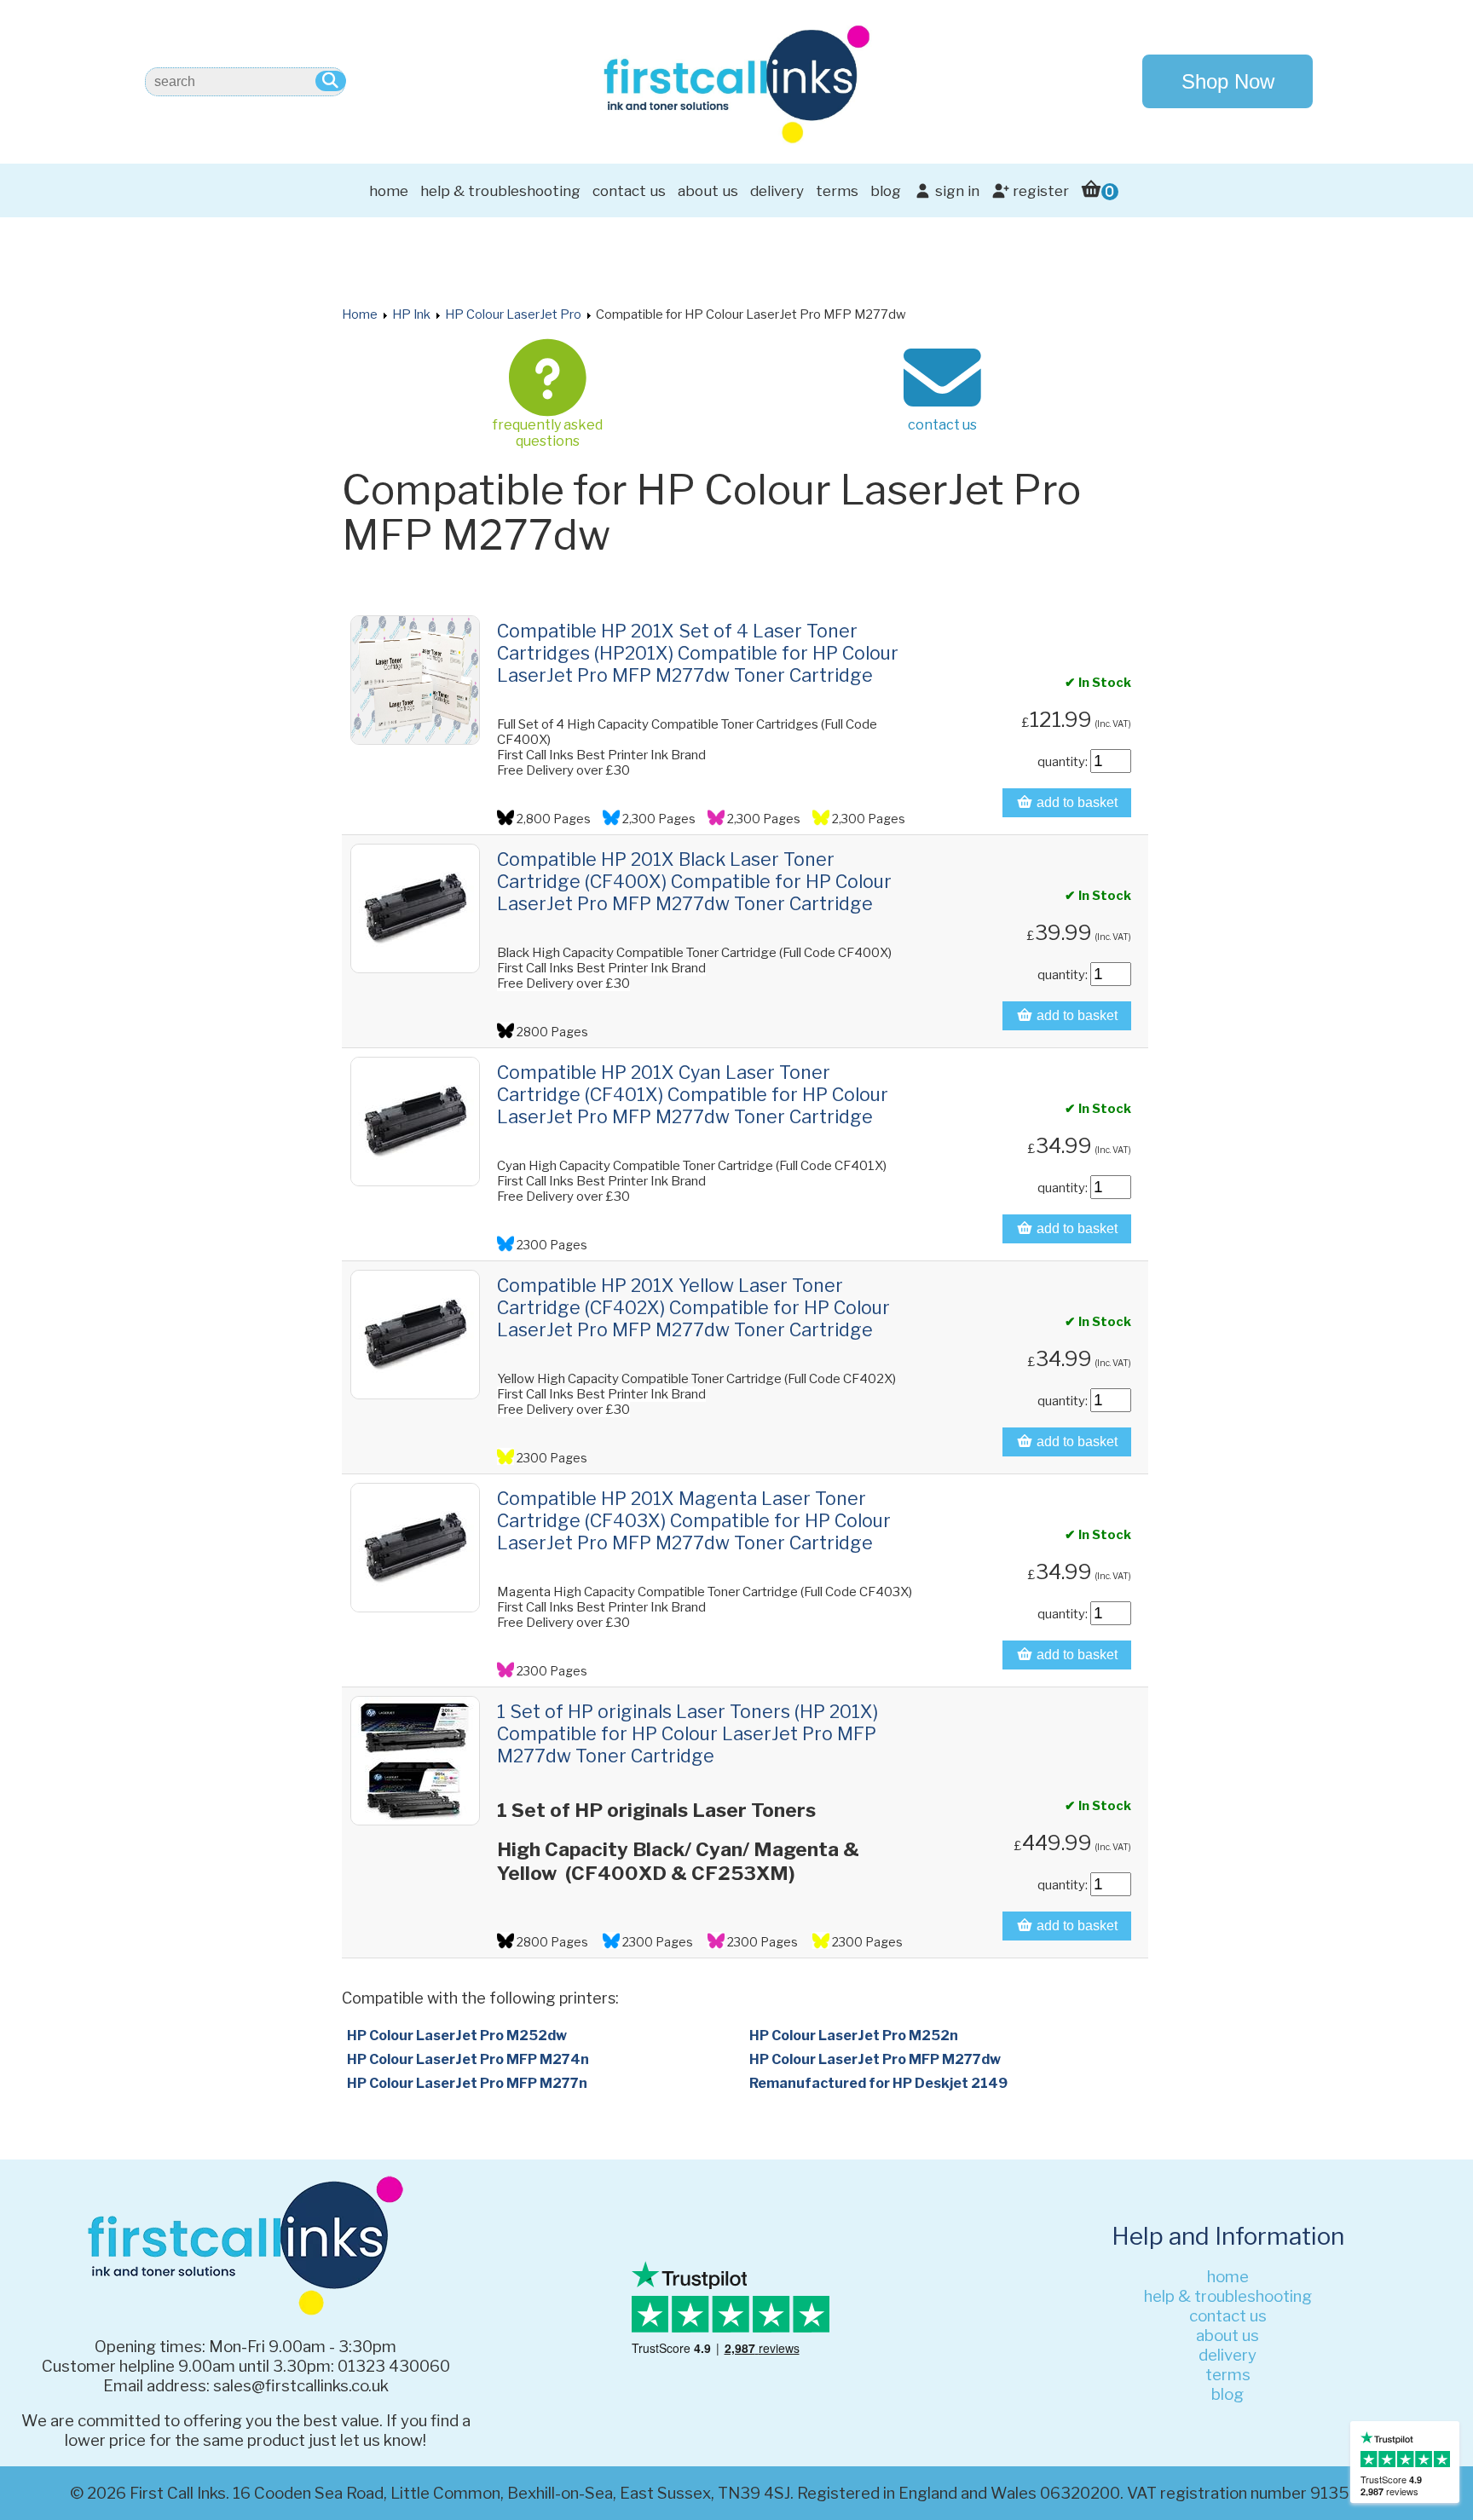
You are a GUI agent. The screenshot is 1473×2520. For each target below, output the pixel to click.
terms (837, 191)
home (389, 191)
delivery (777, 191)
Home (360, 314)
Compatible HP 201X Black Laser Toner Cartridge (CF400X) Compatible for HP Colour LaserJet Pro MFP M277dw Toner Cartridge (694, 881)
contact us (629, 191)
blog (886, 191)
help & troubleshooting (500, 191)
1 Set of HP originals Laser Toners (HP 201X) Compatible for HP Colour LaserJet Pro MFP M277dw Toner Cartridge (687, 1733)
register (1039, 191)
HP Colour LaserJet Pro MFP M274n (468, 2059)
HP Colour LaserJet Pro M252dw (457, 2036)
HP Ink (411, 314)
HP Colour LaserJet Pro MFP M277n (467, 2083)
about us (708, 191)
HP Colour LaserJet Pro (513, 314)
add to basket (1075, 802)
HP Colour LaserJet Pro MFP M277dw (875, 2059)
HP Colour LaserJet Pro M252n (854, 2036)
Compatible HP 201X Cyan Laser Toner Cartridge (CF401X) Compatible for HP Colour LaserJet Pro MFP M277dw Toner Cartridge (693, 1094)
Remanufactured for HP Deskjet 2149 (878, 2083)
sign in (956, 191)
